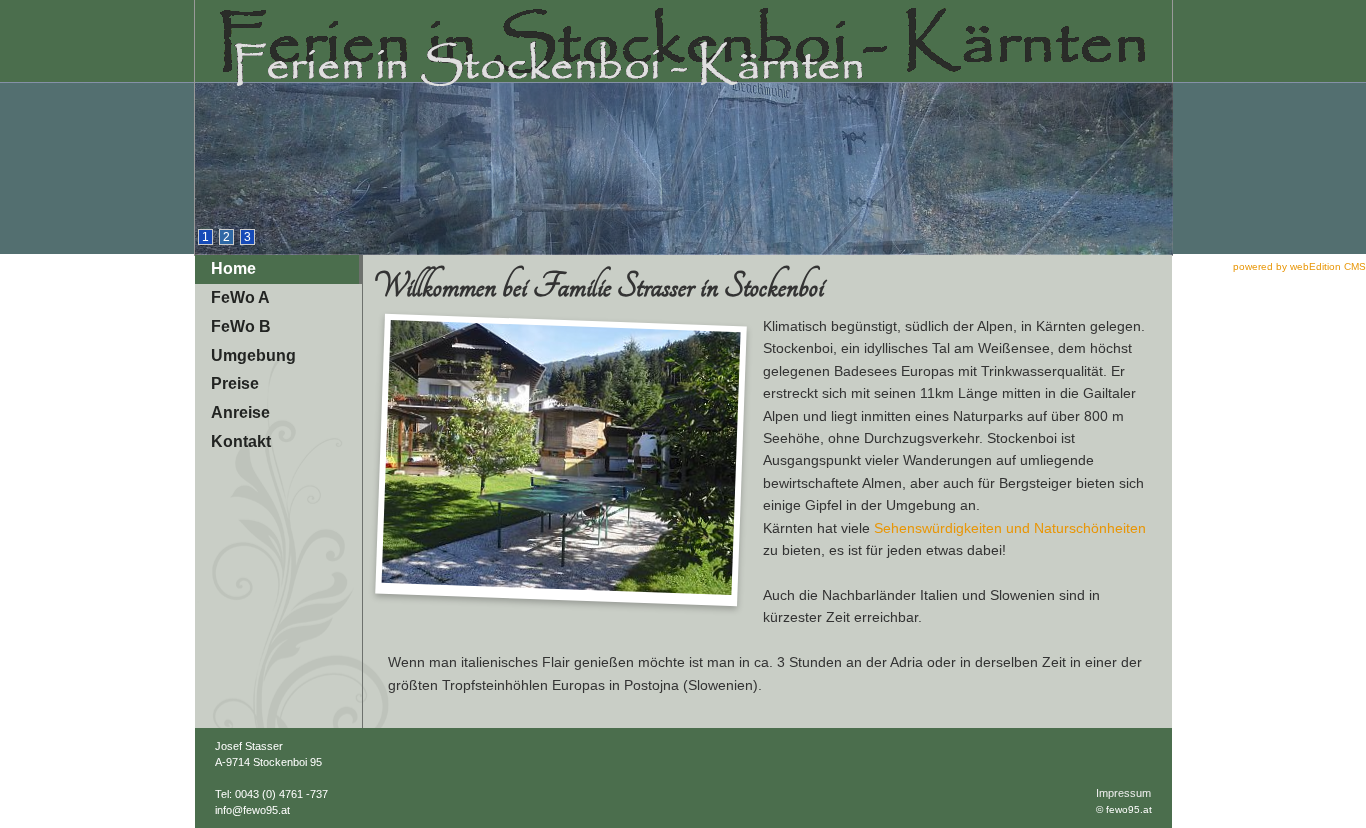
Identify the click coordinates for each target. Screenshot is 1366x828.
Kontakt (241, 441)
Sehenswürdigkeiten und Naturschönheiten (1010, 528)
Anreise (240, 412)
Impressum (1123, 793)
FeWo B (241, 326)
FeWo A (240, 297)
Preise (235, 383)
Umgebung (253, 355)
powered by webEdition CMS (1299, 266)
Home (233, 268)
